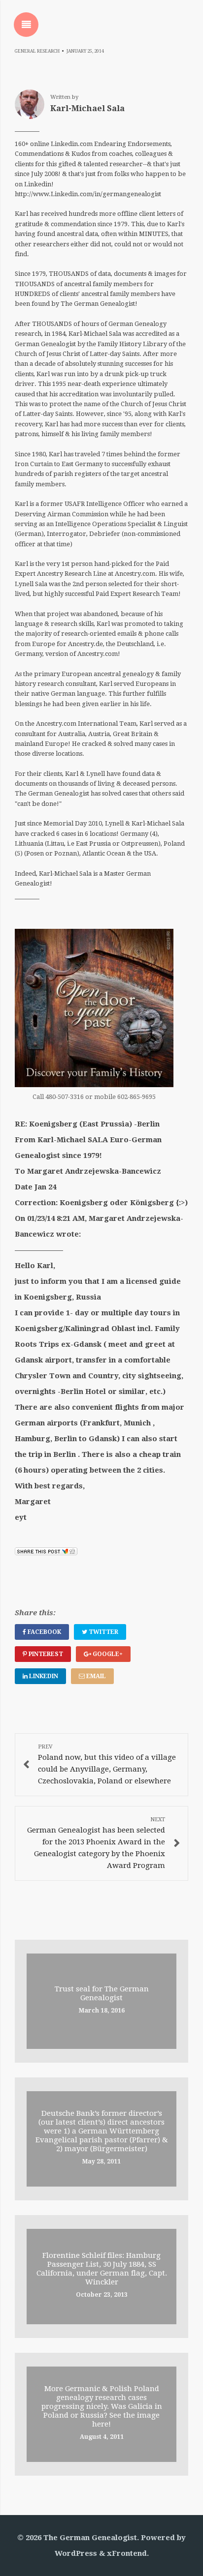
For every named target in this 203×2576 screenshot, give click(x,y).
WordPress (76, 2553)
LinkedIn (43, 1676)
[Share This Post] (46, 1553)
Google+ (107, 1654)
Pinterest (45, 1654)
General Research (37, 51)
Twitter (103, 1632)
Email (95, 1676)
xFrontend (127, 2553)
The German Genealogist (90, 2538)
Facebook (44, 1632)
